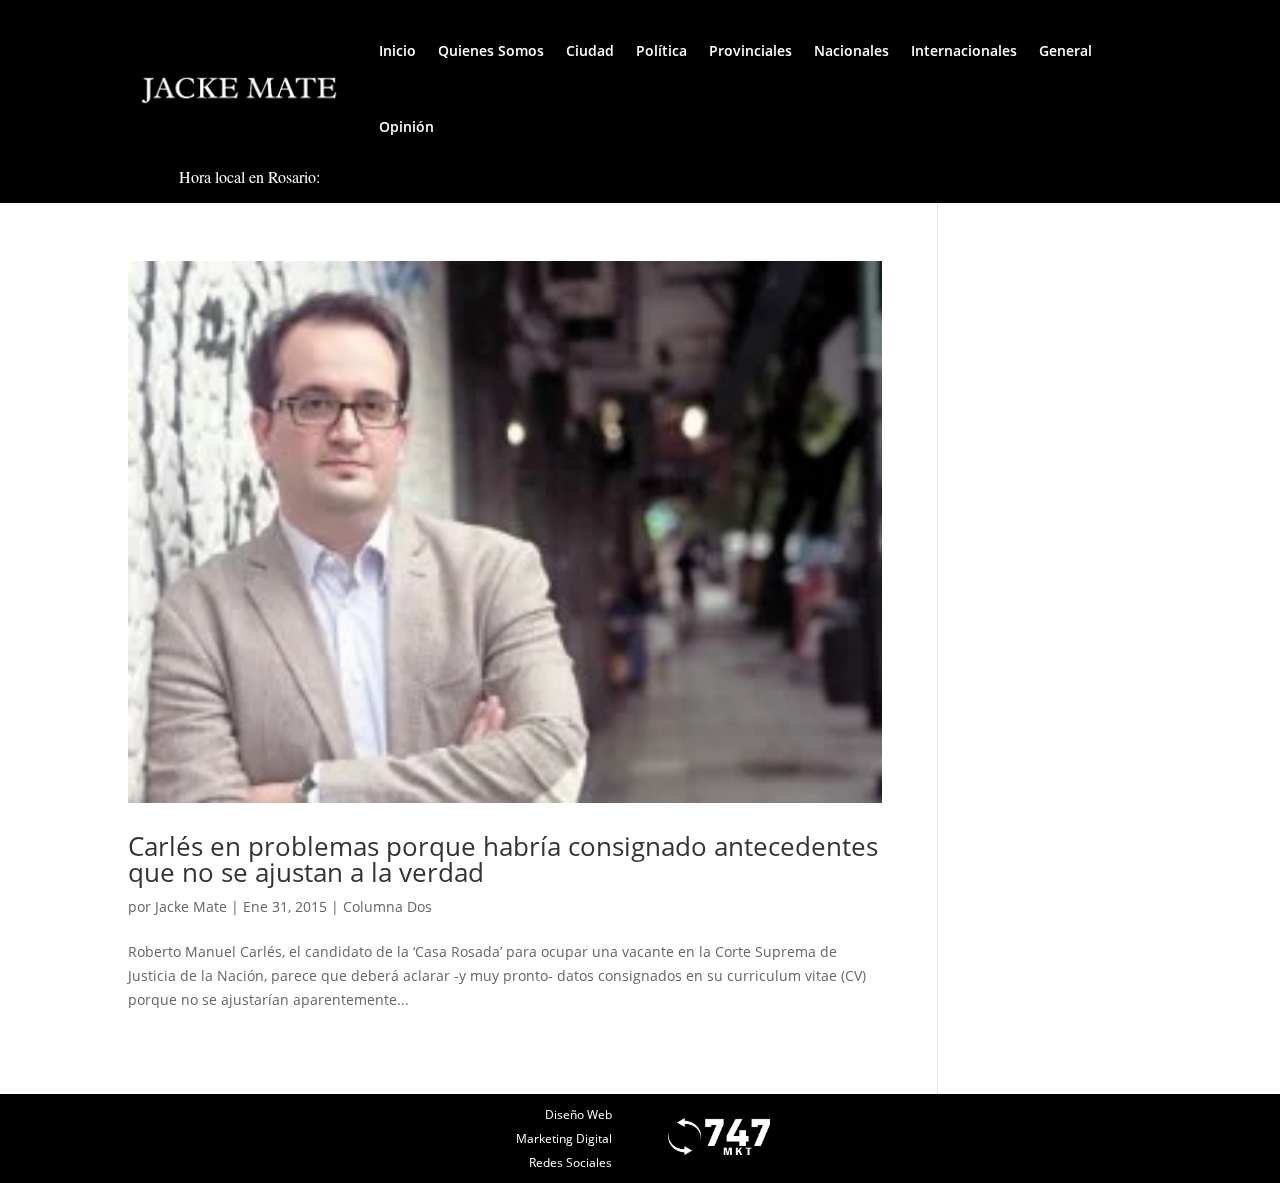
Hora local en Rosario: (249, 176)
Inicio (397, 50)
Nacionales (851, 50)
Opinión (406, 126)
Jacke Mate (191, 906)
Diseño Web (578, 1114)
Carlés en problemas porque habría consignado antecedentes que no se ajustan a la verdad (503, 859)
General (1065, 50)
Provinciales (750, 50)
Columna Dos (387, 906)
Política (661, 50)
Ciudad (590, 50)
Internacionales (964, 50)
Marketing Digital (564, 1138)
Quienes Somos (491, 50)
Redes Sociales (570, 1162)
